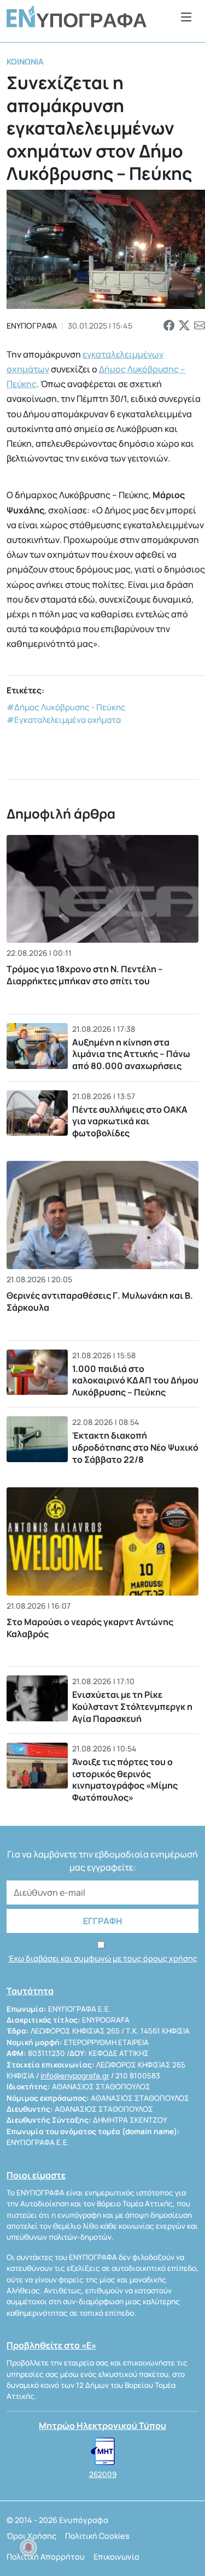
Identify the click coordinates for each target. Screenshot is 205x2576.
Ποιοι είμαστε (36, 2175)
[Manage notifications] (28, 2548)
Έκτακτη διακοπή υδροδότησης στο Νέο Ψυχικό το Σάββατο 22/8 (135, 1447)
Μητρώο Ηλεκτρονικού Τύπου (102, 2426)
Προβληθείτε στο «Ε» (51, 2345)
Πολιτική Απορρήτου (46, 2557)
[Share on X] (184, 326)
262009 (103, 2474)
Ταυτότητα (30, 1991)
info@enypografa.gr (75, 2076)
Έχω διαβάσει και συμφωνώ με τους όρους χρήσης (103, 1958)
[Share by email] (200, 326)
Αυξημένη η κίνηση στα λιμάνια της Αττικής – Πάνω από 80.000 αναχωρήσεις (131, 1054)
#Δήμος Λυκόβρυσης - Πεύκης (66, 707)
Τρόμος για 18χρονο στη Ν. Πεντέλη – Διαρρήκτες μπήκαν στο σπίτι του (85, 975)
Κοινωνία (25, 62)
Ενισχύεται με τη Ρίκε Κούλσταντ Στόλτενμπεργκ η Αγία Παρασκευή (132, 1706)
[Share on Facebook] (169, 326)
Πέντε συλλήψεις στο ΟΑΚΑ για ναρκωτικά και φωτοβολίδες (130, 1121)
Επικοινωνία (116, 2557)
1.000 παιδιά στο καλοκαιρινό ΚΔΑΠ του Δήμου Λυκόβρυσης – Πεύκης (135, 1380)
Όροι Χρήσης (31, 2536)
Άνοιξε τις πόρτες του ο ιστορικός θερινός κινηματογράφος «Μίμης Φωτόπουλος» (125, 1780)
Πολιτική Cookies (97, 2536)
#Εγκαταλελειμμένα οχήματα (64, 720)
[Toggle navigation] (186, 17)
